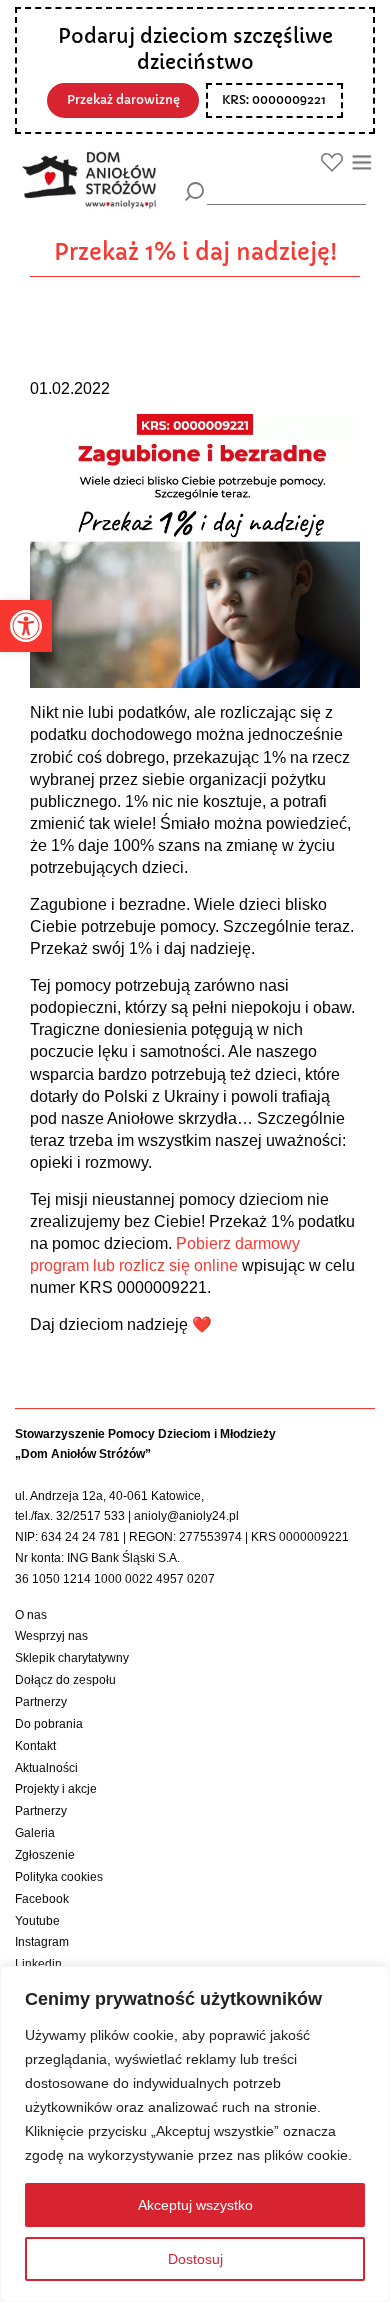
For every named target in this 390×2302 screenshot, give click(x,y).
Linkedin (38, 1964)
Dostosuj (195, 2259)
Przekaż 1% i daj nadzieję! (195, 252)
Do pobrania (49, 1724)
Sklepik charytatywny (72, 1658)
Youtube (37, 1921)
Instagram (42, 1942)
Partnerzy (41, 1702)
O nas (31, 1615)
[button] (26, 626)
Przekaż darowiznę (123, 100)
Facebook (42, 1899)
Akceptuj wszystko (195, 2205)
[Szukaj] (194, 191)
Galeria (35, 1833)
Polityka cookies (59, 1877)
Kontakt (35, 1746)
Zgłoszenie (45, 1855)
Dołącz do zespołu (65, 1680)
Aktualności (46, 1768)
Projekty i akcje (56, 1789)
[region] (195, 2134)
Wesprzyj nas (51, 1636)
